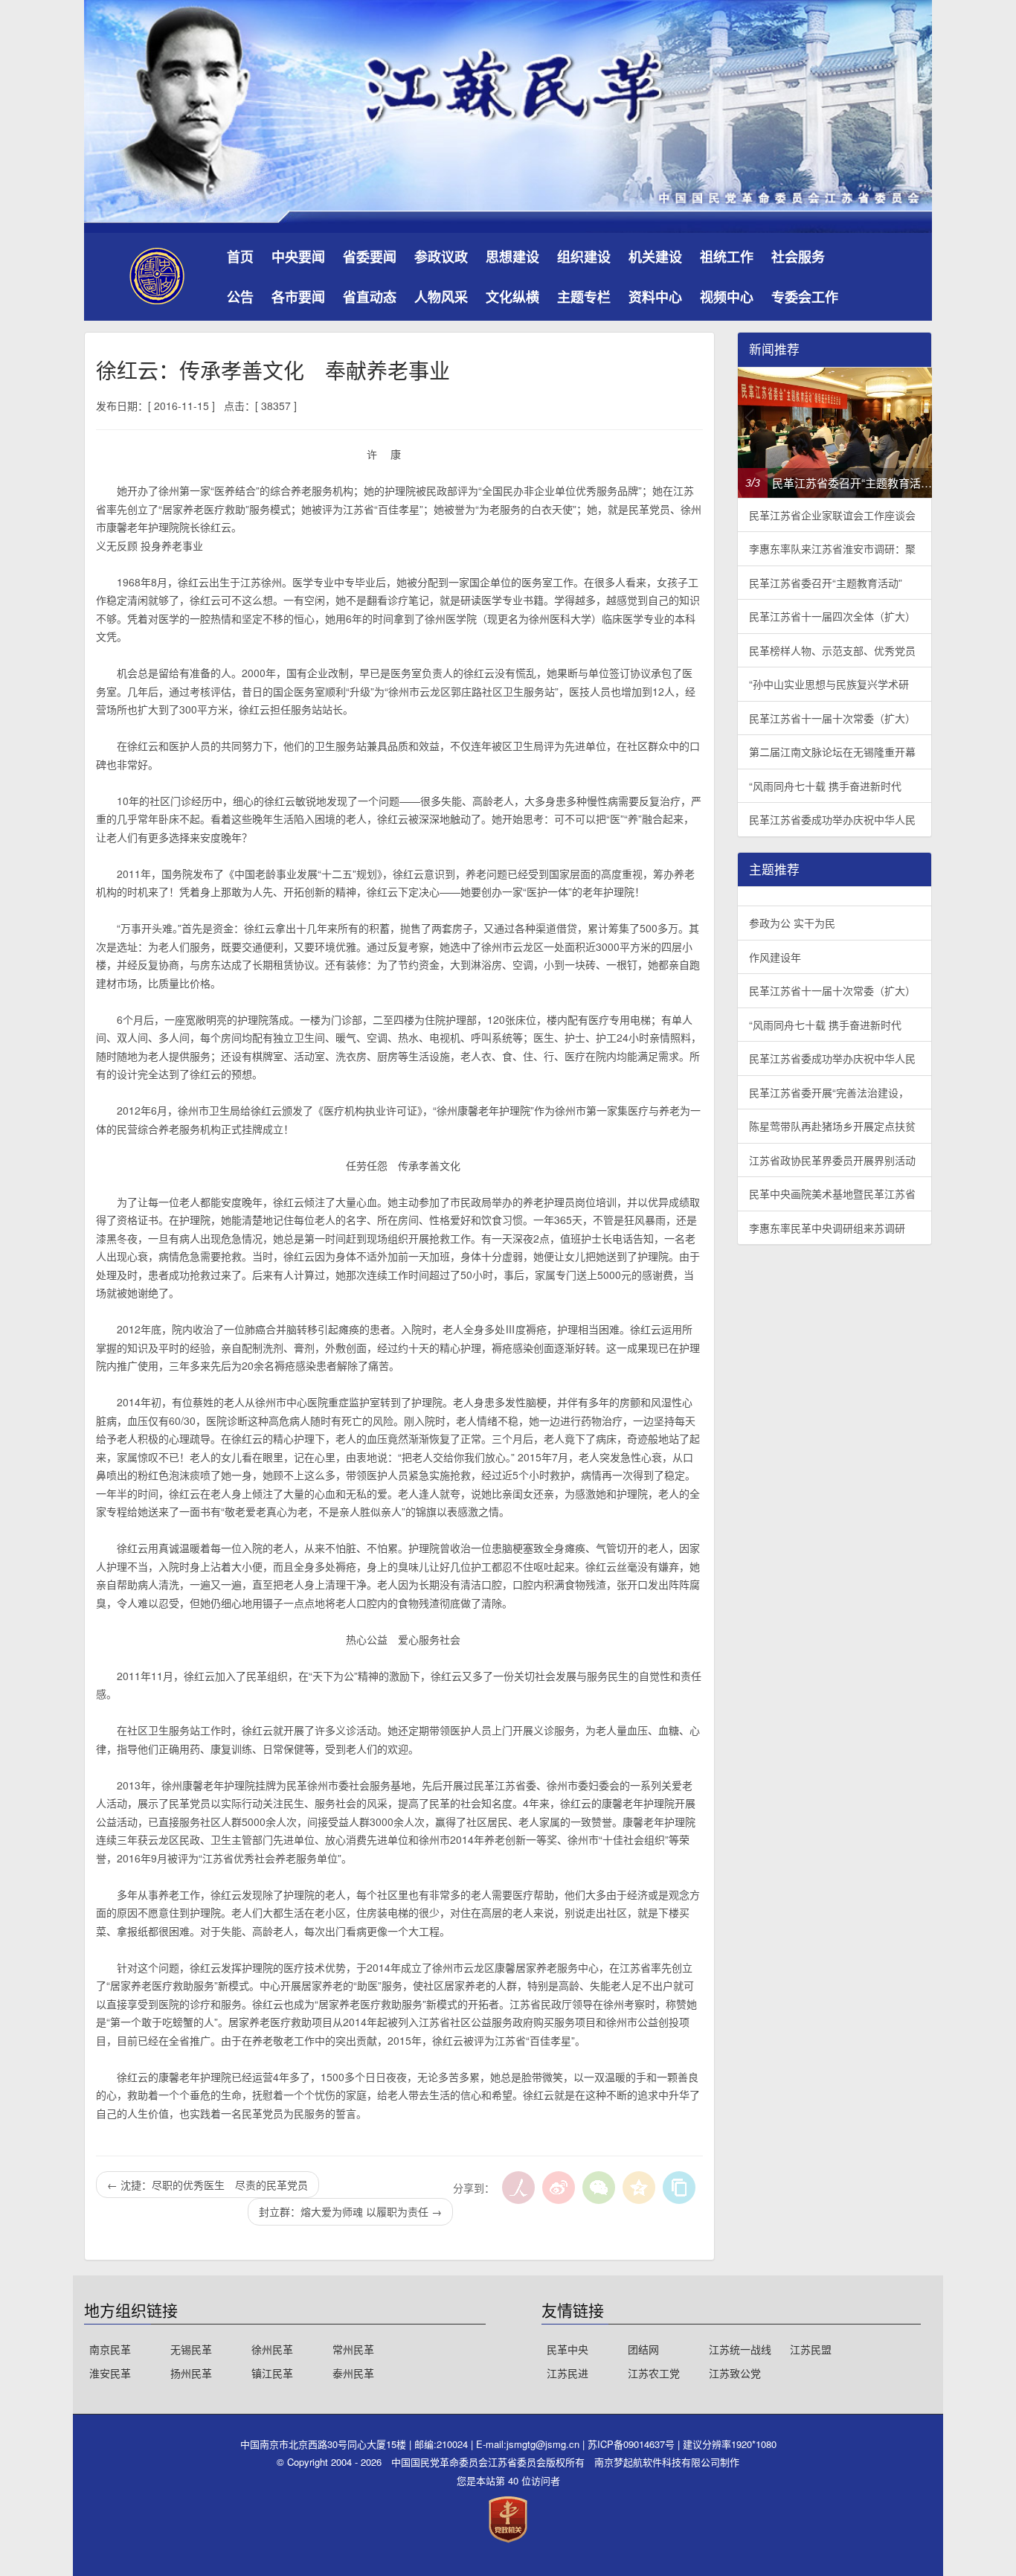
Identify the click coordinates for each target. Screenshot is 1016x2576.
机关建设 (655, 257)
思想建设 (512, 257)
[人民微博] (518, 2188)
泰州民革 (353, 2373)
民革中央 (568, 2349)
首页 (240, 257)
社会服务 (798, 257)
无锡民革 (191, 2349)
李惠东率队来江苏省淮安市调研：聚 (832, 548)
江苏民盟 (811, 2349)
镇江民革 (272, 2373)
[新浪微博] (559, 2188)
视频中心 (727, 297)
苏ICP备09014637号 (633, 2444)
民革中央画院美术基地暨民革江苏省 (832, 1194)
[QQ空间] (639, 2188)
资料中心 (655, 297)
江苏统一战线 (740, 2349)
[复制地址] (679, 2188)
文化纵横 (512, 297)
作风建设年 (775, 957)
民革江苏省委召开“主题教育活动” (826, 583)
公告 (240, 297)
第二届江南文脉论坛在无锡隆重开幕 (832, 752)
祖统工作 (727, 257)
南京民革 (110, 2349)
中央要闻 (298, 257)
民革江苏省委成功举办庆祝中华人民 (832, 819)
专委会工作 (805, 297)
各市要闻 (298, 297)
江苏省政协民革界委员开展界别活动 (832, 1160)
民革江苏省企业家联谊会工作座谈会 (832, 515)
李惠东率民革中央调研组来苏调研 (827, 1228)
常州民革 (353, 2349)
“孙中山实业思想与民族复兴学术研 (829, 684)
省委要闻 (370, 257)
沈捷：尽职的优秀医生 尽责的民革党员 (208, 2185)
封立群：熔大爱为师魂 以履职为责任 (350, 2211)
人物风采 (441, 297)
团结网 (643, 2349)
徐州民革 (272, 2349)
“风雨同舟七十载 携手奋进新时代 (825, 786)
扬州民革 (191, 2373)
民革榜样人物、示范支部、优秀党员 (832, 650)
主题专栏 (584, 297)
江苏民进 (568, 2373)
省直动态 (370, 297)
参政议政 (441, 257)
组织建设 (584, 257)
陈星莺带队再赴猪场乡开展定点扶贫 (832, 1126)
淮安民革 (110, 2373)
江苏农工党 (654, 2373)
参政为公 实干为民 (792, 923)
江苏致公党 (735, 2373)
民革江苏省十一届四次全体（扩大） (832, 616)
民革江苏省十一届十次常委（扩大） (832, 718)
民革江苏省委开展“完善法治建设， (829, 1092)
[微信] (599, 2188)
